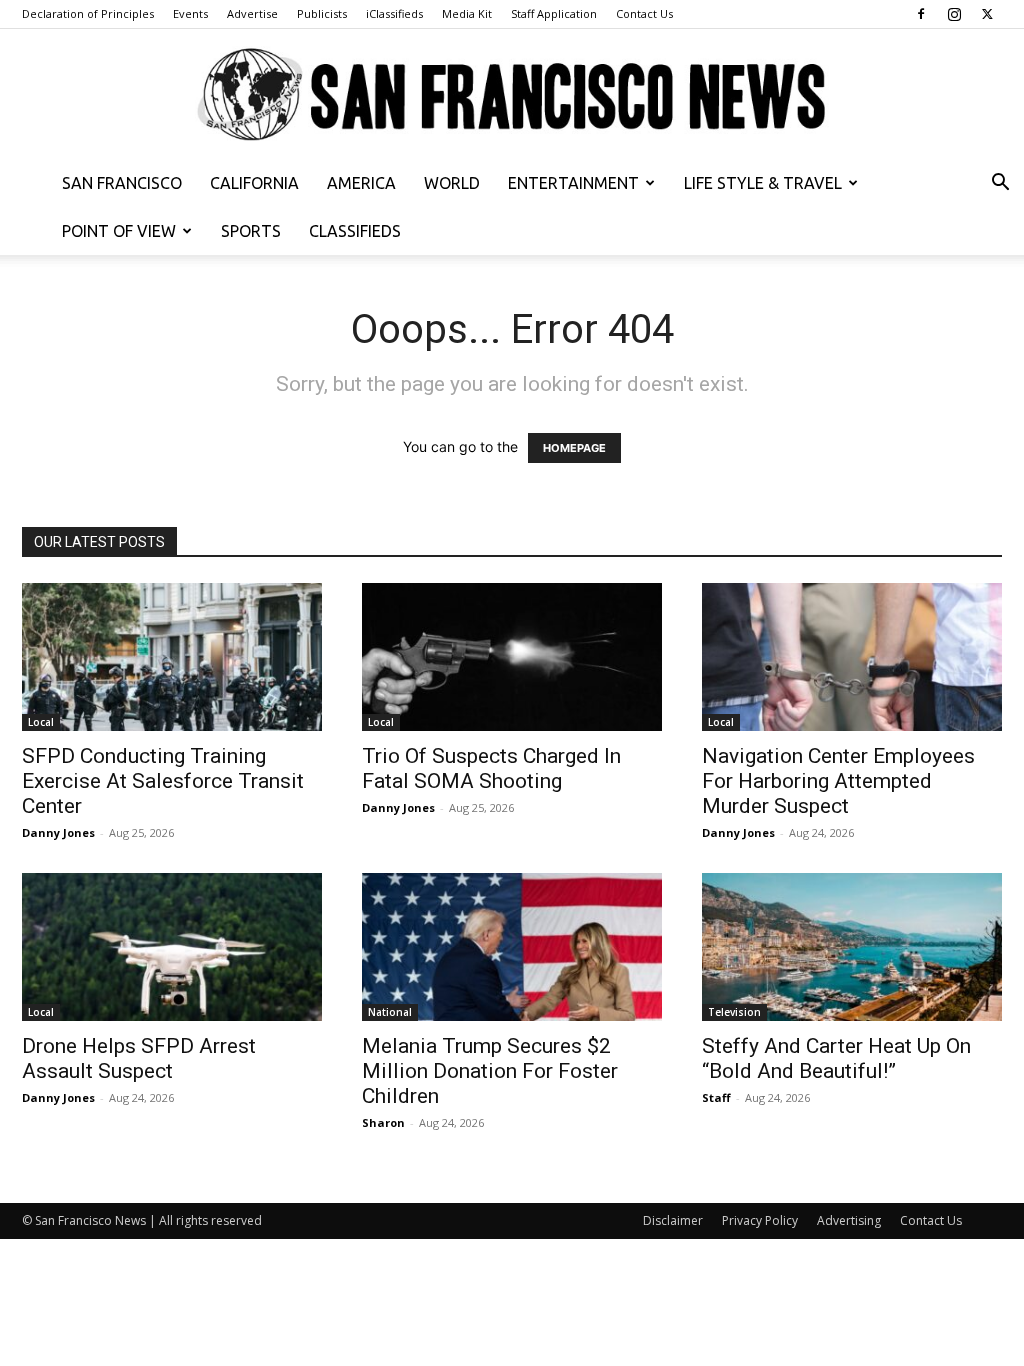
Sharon (383, 1122)
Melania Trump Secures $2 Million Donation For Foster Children (490, 1071)
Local (41, 722)
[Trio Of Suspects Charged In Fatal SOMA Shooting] (512, 657)
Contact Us (644, 13)
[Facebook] (921, 14)
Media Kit (467, 13)
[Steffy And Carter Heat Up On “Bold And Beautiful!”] (852, 947)
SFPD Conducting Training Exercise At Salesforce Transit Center (163, 781)
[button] (1000, 184)
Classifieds (355, 231)
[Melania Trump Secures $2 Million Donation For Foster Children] (512, 947)
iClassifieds (394, 13)
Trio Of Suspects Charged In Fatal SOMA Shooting (491, 768)
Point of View (119, 231)
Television (734, 1012)
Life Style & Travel (763, 183)
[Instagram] (954, 14)
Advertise (252, 13)
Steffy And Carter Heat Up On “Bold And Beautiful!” (836, 1058)
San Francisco (122, 183)
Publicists (322, 13)
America (361, 183)
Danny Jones (58, 832)
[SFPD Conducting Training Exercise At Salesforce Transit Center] (172, 657)
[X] (987, 14)
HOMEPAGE (574, 448)
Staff (716, 1097)
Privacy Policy (760, 1220)
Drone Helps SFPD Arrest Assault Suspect (139, 1058)
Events (190, 13)
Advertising (849, 1220)
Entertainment (573, 183)
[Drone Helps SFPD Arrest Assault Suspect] (172, 947)
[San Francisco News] (512, 95)
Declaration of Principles (88, 13)
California (254, 183)
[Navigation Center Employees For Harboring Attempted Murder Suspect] (852, 657)
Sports (251, 231)
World (452, 183)
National (390, 1012)
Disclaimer (673, 1220)
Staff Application (554, 13)
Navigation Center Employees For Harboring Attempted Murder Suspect (838, 781)
